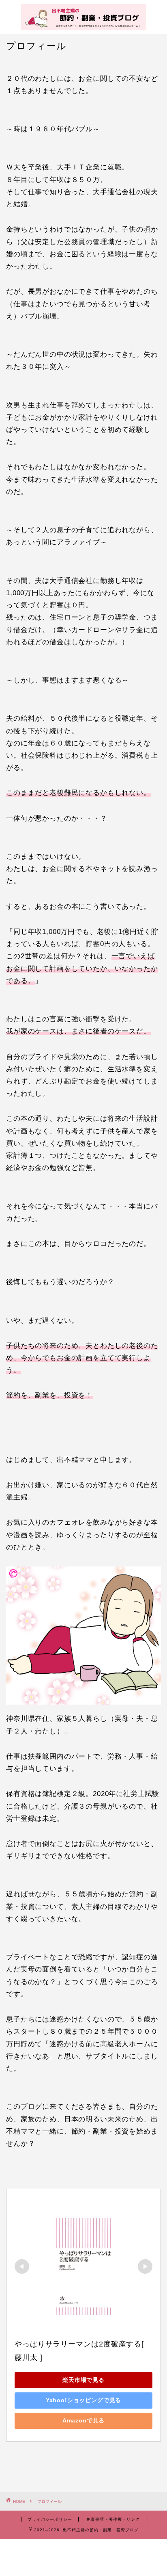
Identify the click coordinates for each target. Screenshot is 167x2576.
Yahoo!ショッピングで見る (84, 2400)
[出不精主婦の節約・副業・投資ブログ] (84, 26)
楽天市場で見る (83, 2380)
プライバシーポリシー (50, 2519)
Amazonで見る (84, 2420)
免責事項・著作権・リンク (113, 2519)
